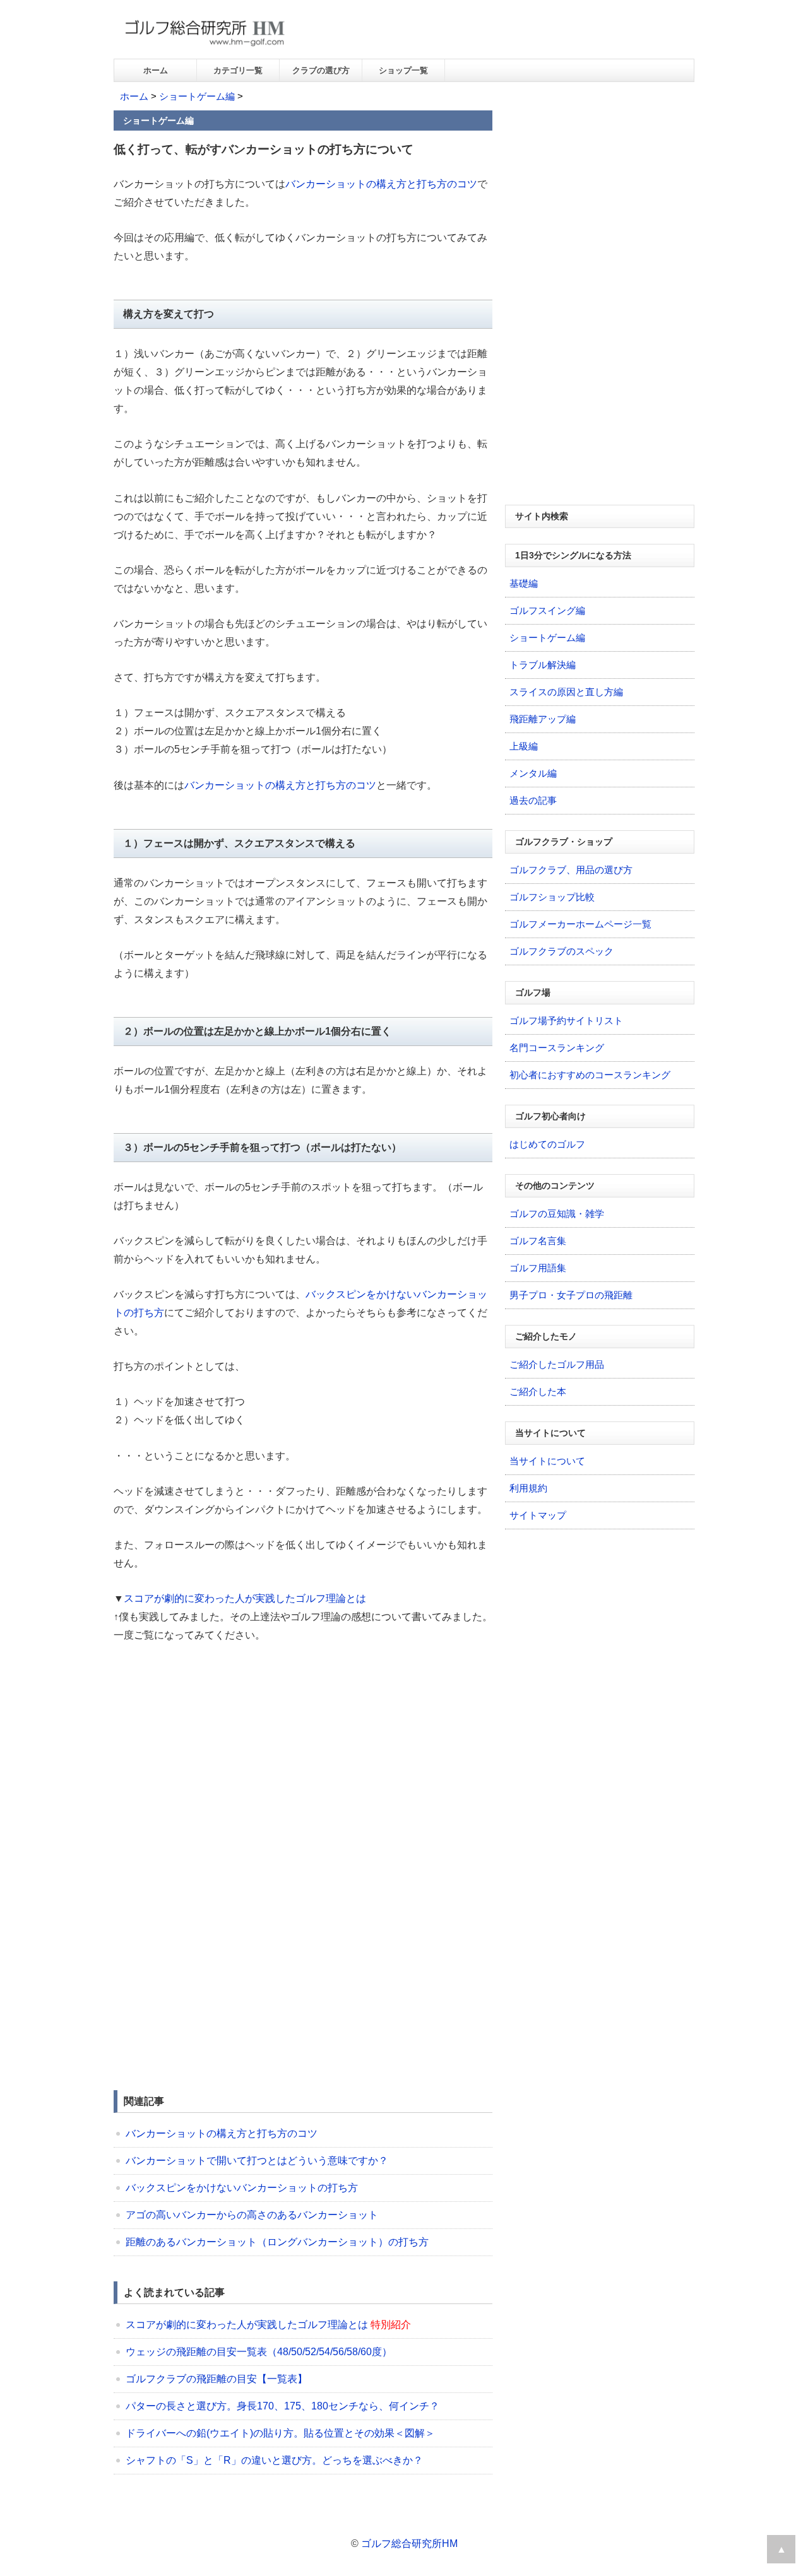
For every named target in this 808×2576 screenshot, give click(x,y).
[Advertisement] (220, 1750)
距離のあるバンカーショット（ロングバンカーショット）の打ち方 (277, 2242)
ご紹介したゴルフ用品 (557, 1364)
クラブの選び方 (321, 70)
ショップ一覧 (403, 70)
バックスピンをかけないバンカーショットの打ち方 (242, 2188)
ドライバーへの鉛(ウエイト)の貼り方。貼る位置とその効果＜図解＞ (280, 2433)
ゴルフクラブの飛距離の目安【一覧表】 (217, 2379)
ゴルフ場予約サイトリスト (566, 1020)
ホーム (156, 70)
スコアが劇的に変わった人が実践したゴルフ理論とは (245, 1598)
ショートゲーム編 (197, 96)
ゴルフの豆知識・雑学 (557, 1214)
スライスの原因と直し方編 (566, 692)
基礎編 (524, 583)
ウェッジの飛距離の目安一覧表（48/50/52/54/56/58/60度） (259, 2352)
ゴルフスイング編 (547, 610)
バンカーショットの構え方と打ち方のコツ (381, 184)
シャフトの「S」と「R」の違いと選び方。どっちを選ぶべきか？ (274, 2460)
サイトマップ (538, 1515)
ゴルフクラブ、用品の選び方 (571, 870)
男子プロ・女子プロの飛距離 (571, 1295)
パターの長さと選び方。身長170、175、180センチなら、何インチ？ (282, 2406)
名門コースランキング (557, 1048)
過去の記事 (533, 800)
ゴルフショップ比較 (552, 897)
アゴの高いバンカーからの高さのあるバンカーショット (252, 2215)
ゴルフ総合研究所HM (409, 2544)
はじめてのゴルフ (547, 1144)
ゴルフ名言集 (538, 1241)
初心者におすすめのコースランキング (590, 1075)
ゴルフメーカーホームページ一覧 (580, 924)
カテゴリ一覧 (238, 70)
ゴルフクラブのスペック (561, 951)
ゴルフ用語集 (538, 1268)
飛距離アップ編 (543, 719)
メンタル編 (533, 773)
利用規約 (528, 1488)
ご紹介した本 (538, 1391)
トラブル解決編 (543, 665)
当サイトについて (547, 1461)
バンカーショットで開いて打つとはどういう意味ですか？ (257, 2161)
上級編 (524, 746)
